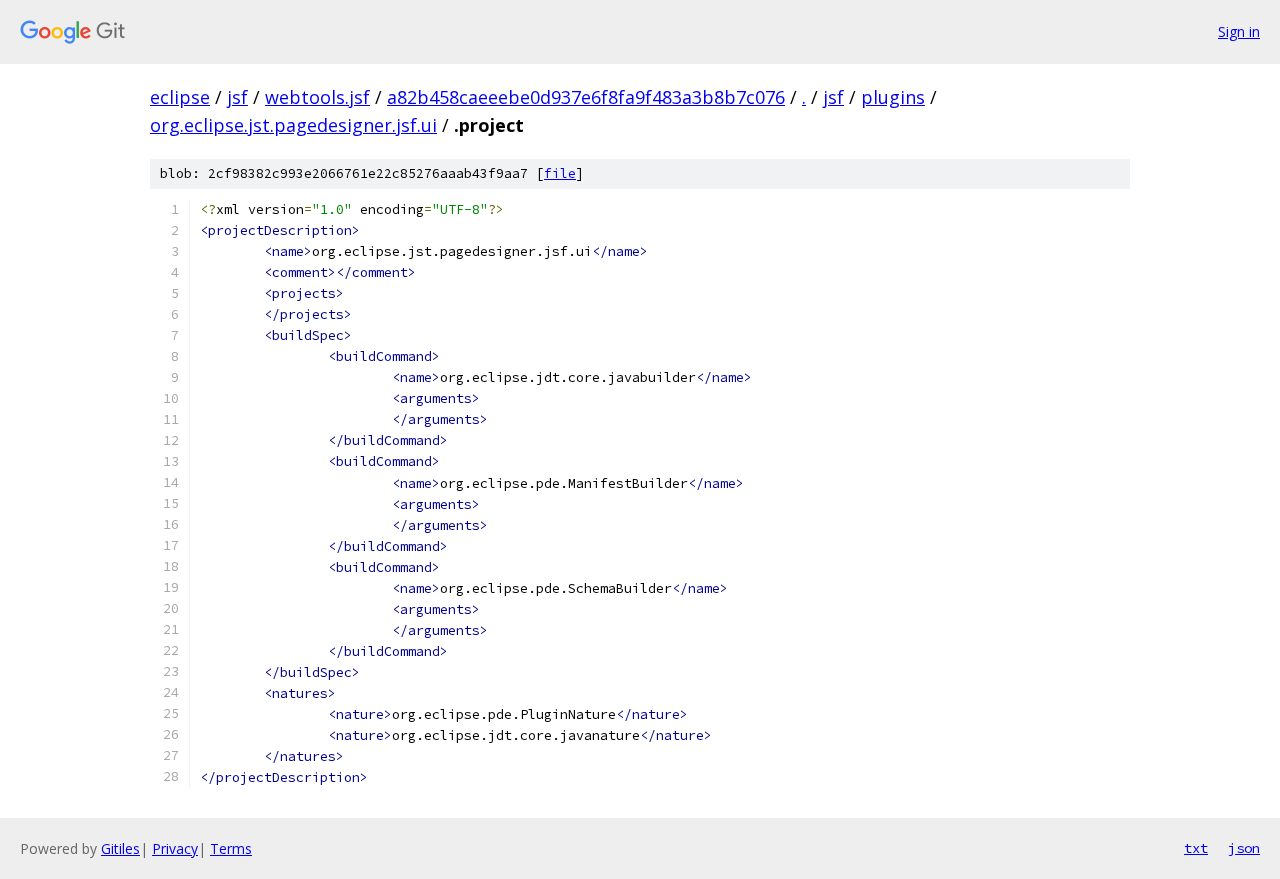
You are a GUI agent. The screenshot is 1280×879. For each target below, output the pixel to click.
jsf (237, 97)
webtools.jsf (317, 97)
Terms (231, 848)
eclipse (180, 97)
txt (1196, 848)
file (560, 173)
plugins (893, 97)
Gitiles (120, 848)
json (1244, 848)
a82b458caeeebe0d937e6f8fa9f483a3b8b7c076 (586, 97)
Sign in (1239, 31)
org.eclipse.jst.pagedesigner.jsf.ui (293, 125)
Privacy (175, 848)
